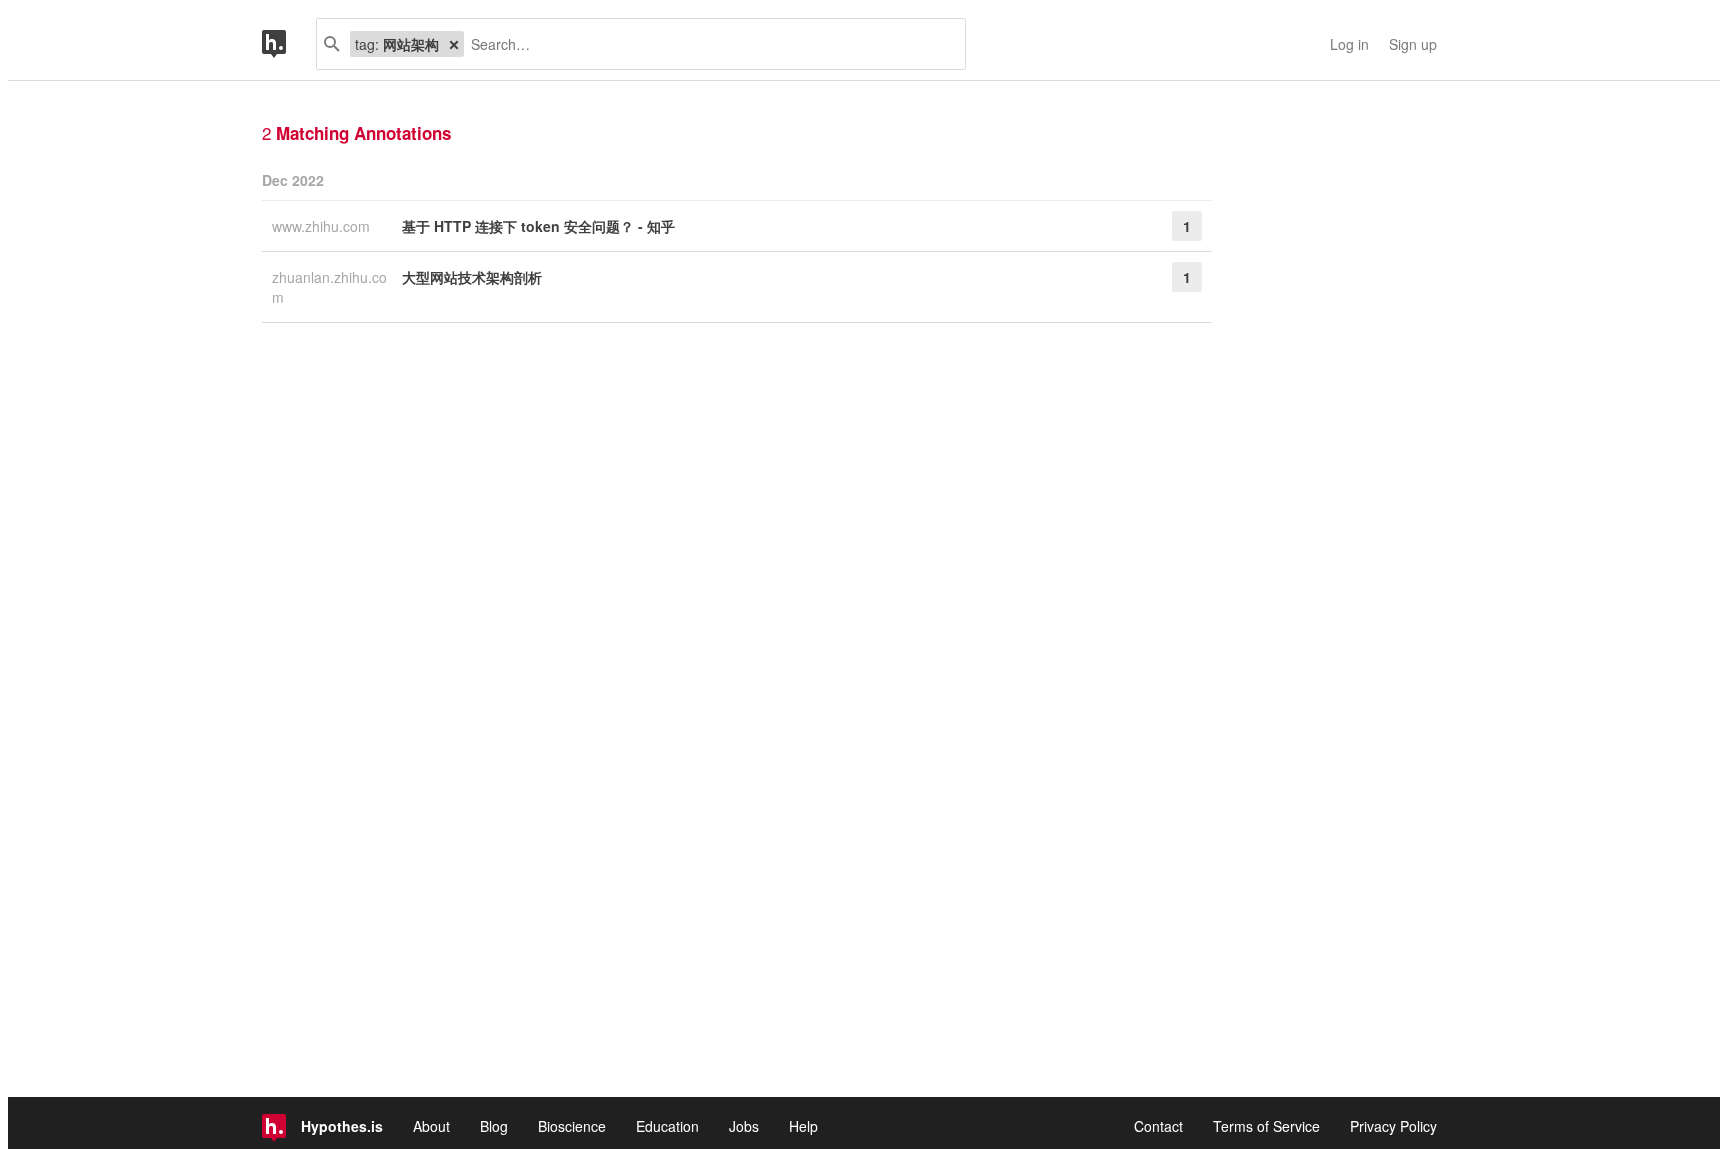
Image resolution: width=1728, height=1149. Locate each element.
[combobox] (707, 44)
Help (803, 1126)
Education (667, 1126)
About (431, 1126)
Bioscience (572, 1126)
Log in (1349, 44)
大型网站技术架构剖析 (472, 277)
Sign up (1413, 44)
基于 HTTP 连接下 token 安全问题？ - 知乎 (538, 226)
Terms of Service (1266, 1126)
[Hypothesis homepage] (289, 44)
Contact (1158, 1126)
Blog (494, 1126)
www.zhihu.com (323, 226)
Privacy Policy (1393, 1126)
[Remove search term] (454, 44)
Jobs (744, 1126)
